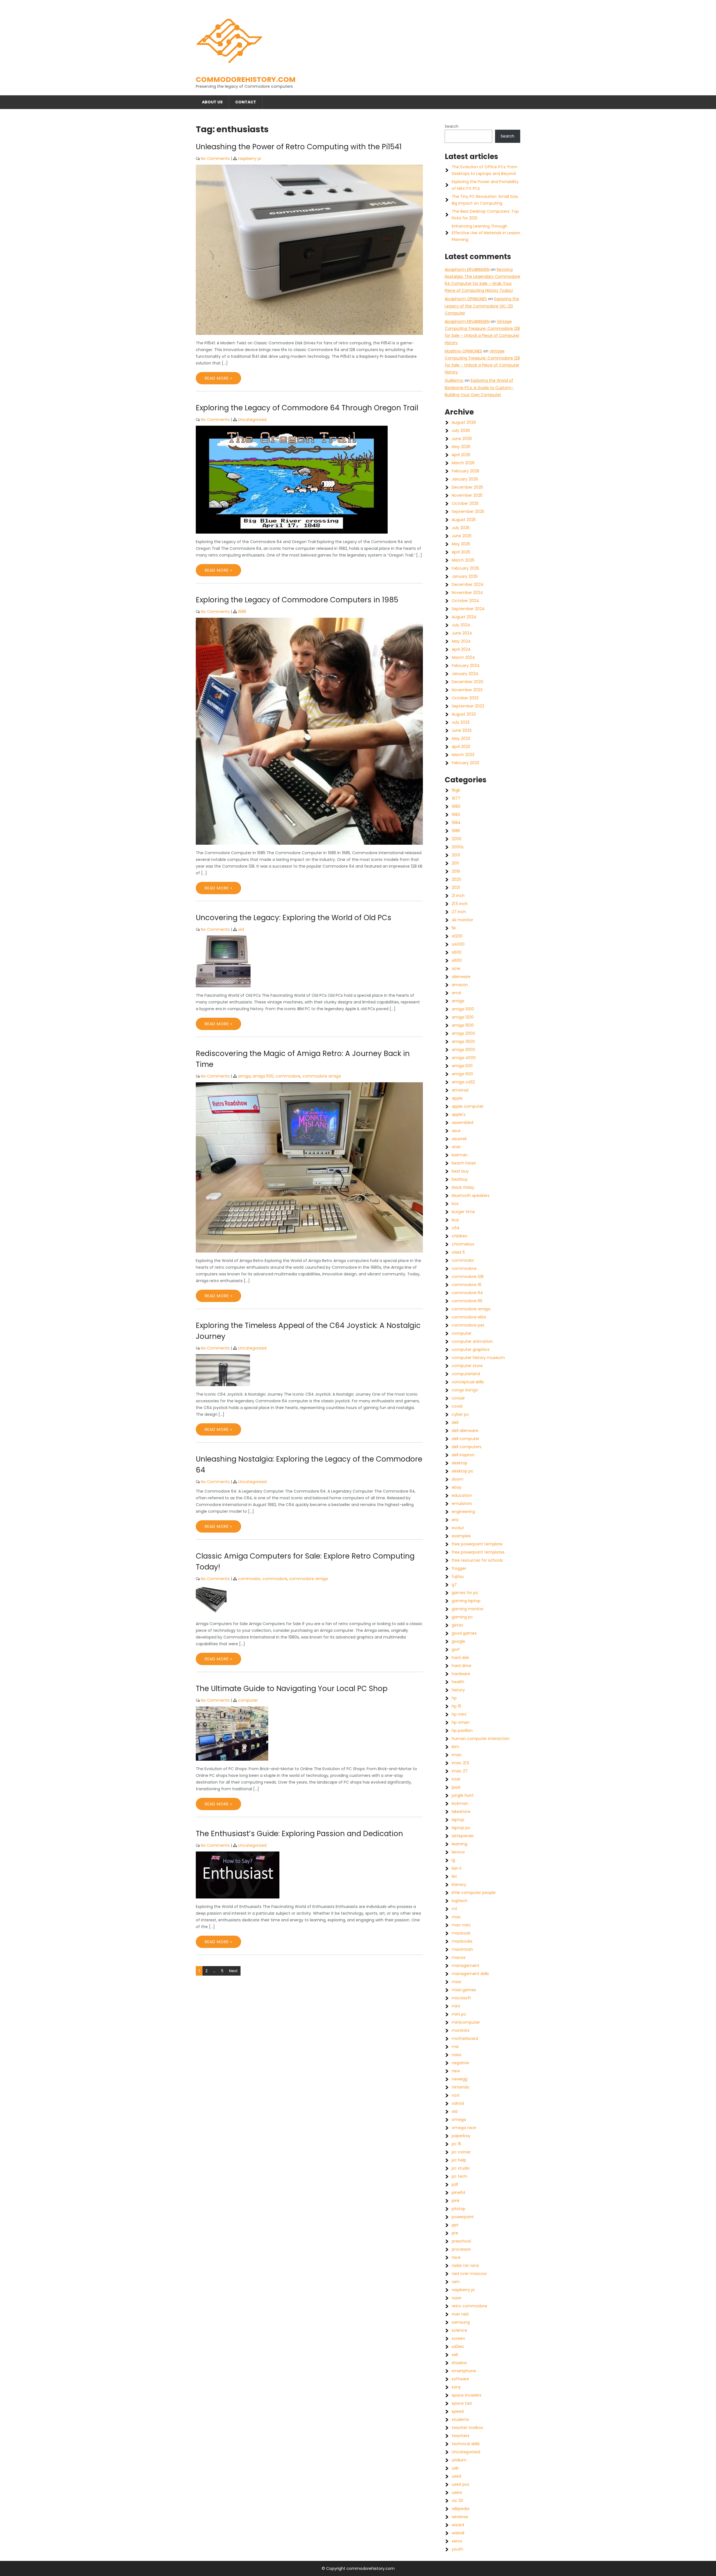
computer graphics (471, 1349)
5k (454, 928)
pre (455, 2233)
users (457, 2492)
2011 (455, 863)
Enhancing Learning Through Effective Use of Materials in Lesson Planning (486, 233)
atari (456, 1147)
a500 (457, 952)
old (241, 929)
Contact (246, 102)
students (460, 2419)
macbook (461, 1933)
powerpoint (463, 2217)
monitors (461, 2030)
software (460, 2379)
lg (453, 1860)
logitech (460, 1901)
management (466, 1966)
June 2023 (462, 730)
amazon (460, 985)
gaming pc (462, 1617)
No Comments (215, 158)
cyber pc (460, 1414)
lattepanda (463, 1836)
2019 (456, 871)
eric (455, 1520)
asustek (459, 1139)
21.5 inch (460, 904)
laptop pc (461, 1828)
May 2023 (461, 738)
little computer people (474, 1893)
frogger (459, 1568)
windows (460, 2517)
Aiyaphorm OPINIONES (466, 299)
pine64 (459, 2193)
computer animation (472, 1341)
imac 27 (460, 1771)
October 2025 (465, 503)
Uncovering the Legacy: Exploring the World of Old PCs (294, 918)
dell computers (467, 1447)
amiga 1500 (463, 1025)
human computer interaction (481, 1739)
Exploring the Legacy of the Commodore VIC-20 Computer (482, 306)
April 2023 (461, 747)
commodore (288, 1076)
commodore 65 (467, 1301)
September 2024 (468, 609)
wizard (458, 2525)
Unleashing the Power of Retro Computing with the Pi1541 (299, 147)
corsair (458, 1398)
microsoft (461, 1998)
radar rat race (465, 2265)
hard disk (460, 1658)
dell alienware (465, 1431)
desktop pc (463, 1471)
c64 (456, 1228)
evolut (458, 1528)
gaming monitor (468, 1609)
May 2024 (461, 641)
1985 (242, 612)
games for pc (465, 1593)
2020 (456, 879)
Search (452, 126)
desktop (460, 1463)
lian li (456, 1868)
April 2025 (461, 552)
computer (248, 1700)
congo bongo (465, 1390)
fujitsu (458, 1576)
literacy (459, 1884)
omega (459, 2120)
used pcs (461, 2484)
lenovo (458, 1852)
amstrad (460, 1090)
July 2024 (461, 625)
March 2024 (463, 657)
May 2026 (461, 447)
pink (456, 2201)
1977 (456, 798)
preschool (461, 2241)
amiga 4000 (464, 1058)
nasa (456, 2055)
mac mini (461, 1925)
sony (456, 2387)
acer (456, 969)
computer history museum (478, 1358)
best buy (460, 1171)
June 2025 (462, 536)
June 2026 (462, 439)
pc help (459, 2160)
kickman (460, 1803)
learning (460, 1844)
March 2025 (463, 560)
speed (458, 2411)
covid (457, 1406)
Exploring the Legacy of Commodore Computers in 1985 (297, 600)
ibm (455, 1747)
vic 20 (457, 2501)
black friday (463, 1187)
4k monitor (462, 920)
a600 (457, 960)
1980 (456, 806)
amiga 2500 (463, 1041)
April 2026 (461, 455)
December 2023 (467, 682)
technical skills (466, 2444)
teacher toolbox (467, 2428)
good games (464, 1633)
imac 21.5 (461, 1763)
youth (457, 2549)
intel (456, 1779)
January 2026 (465, 479)
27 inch (459, 912)
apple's (459, 1114)
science (459, 2330)
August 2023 (464, 714)
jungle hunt (463, 1795)
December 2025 (467, 487)
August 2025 (464, 520)
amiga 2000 (463, 1033)
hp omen (461, 1722)
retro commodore (469, 2306)
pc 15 (456, 2144)
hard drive (461, 1666)
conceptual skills (468, 1382)
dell (455, 1422)
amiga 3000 (463, 1050)
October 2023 (465, 698)
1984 (456, 823)
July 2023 (461, 722)
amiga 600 (462, 1074)
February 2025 (465, 568)
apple (457, 1098)
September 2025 (468, 512)
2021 (456, 887)
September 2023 (468, 706)
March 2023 (463, 755)
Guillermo (454, 380)
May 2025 (461, 544)
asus (456, 1131)
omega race (464, 2128)
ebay (457, 1487)
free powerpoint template (477, 1544)
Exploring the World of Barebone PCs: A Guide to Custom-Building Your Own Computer (479, 387)
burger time (463, 1212)
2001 (456, 855)
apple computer (468, 1106)
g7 (454, 1585)
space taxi (462, 2403)
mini (456, 2006)
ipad (456, 1787)
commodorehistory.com (246, 80)
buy (455, 1220)
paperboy (461, 2136)
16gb (456, 790)
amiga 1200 (463, 1017)
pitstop (459, 2209)
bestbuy (460, 1179)
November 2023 (467, 690)
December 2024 (468, 584)
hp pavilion (462, 1730)
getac (458, 1625)
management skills (470, 1974)
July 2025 (461, 528)
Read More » (218, 378)
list (454, 1876)
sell (455, 2355)
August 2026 (464, 422)
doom (458, 1479)
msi (455, 2047)
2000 (457, 839)
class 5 (458, 1252)
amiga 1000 (463, 1009)
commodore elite (469, 1317)
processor (461, 2249)
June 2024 (462, 633)
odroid (458, 2103)
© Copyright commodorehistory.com (358, 2568)
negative (460, 2063)
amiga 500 (263, 1076)
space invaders (467, 2395)
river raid (460, 2314)
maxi (456, 1982)
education (462, 1495)
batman (460, 1155)
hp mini (459, 1714)
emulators (462, 1504)
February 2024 (466, 666)
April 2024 (461, 649)
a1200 (457, 936)
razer (457, 2298)
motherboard (465, 2038)
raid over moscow (469, 2274)
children (460, 1236)
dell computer (466, 1439)
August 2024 (464, 617)
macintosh (462, 1949)
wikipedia (461, 2509)
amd (456, 993)
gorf (456, 1649)
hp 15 (456, 1706)
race (456, 2257)
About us (212, 102)
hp (454, 1698)
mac (456, 1917)
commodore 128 (468, 1277)
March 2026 (463, 463)
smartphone (464, 2371)
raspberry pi (249, 158)
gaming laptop (466, 1601)
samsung (461, 2322)
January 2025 (465, 576)
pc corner (461, 2152)
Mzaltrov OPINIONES (463, 351)
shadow (459, 2363)
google (458, 1641)
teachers (461, 2436)
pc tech (459, 2176)
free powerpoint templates (478, 1552)
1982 (456, 815)
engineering (463, 1512)
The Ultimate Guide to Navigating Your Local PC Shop (292, 1689)
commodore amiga (322, 1076)
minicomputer (466, 2022)
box (455, 1204)
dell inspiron (463, 1455)
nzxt (456, 2095)
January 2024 (465, 674)
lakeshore (461, 1812)
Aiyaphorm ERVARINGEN (467, 269)
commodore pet (468, 1325)
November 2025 (467, 495)
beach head (464, 1163)
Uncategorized (252, 420)
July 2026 (461, 430)
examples (461, 1536)
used (456, 2476)
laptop (458, 1820)
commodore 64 (467, 1293)
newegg (460, 2079)
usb (455, 2468)
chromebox (463, 1244)
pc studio (461, 2168)
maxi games (464, 1990)
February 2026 (466, 471)
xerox (457, 2541)
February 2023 (465, 763)
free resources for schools (477, 1560)
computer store (467, 1366)
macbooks (462, 1941)
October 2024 (465, 601)
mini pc (459, 2014)
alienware (461, 977)
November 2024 (467, 593)
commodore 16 (467, 1285)
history (458, 1690)
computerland (466, 1374)
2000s (458, 847)
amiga (244, 1076)
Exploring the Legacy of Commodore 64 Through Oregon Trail (307, 408)
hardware (461, 1674)
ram (456, 2282)
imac (457, 1755)
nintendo (461, 2087)
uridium (459, 2460)
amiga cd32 (463, 1082)
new (456, 2071)
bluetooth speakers (471, 1195)
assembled (462, 1123)
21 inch (458, 896)
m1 (454, 1909)
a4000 (458, 944)
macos (459, 1957)
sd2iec (458, 2347)
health (458, 1682)
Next (233, 1971)
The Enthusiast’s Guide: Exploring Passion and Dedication (299, 1834)
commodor (249, 1579)
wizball (458, 2533)
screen (458, 2338)
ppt (455, 2225)
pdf (455, 2184)
